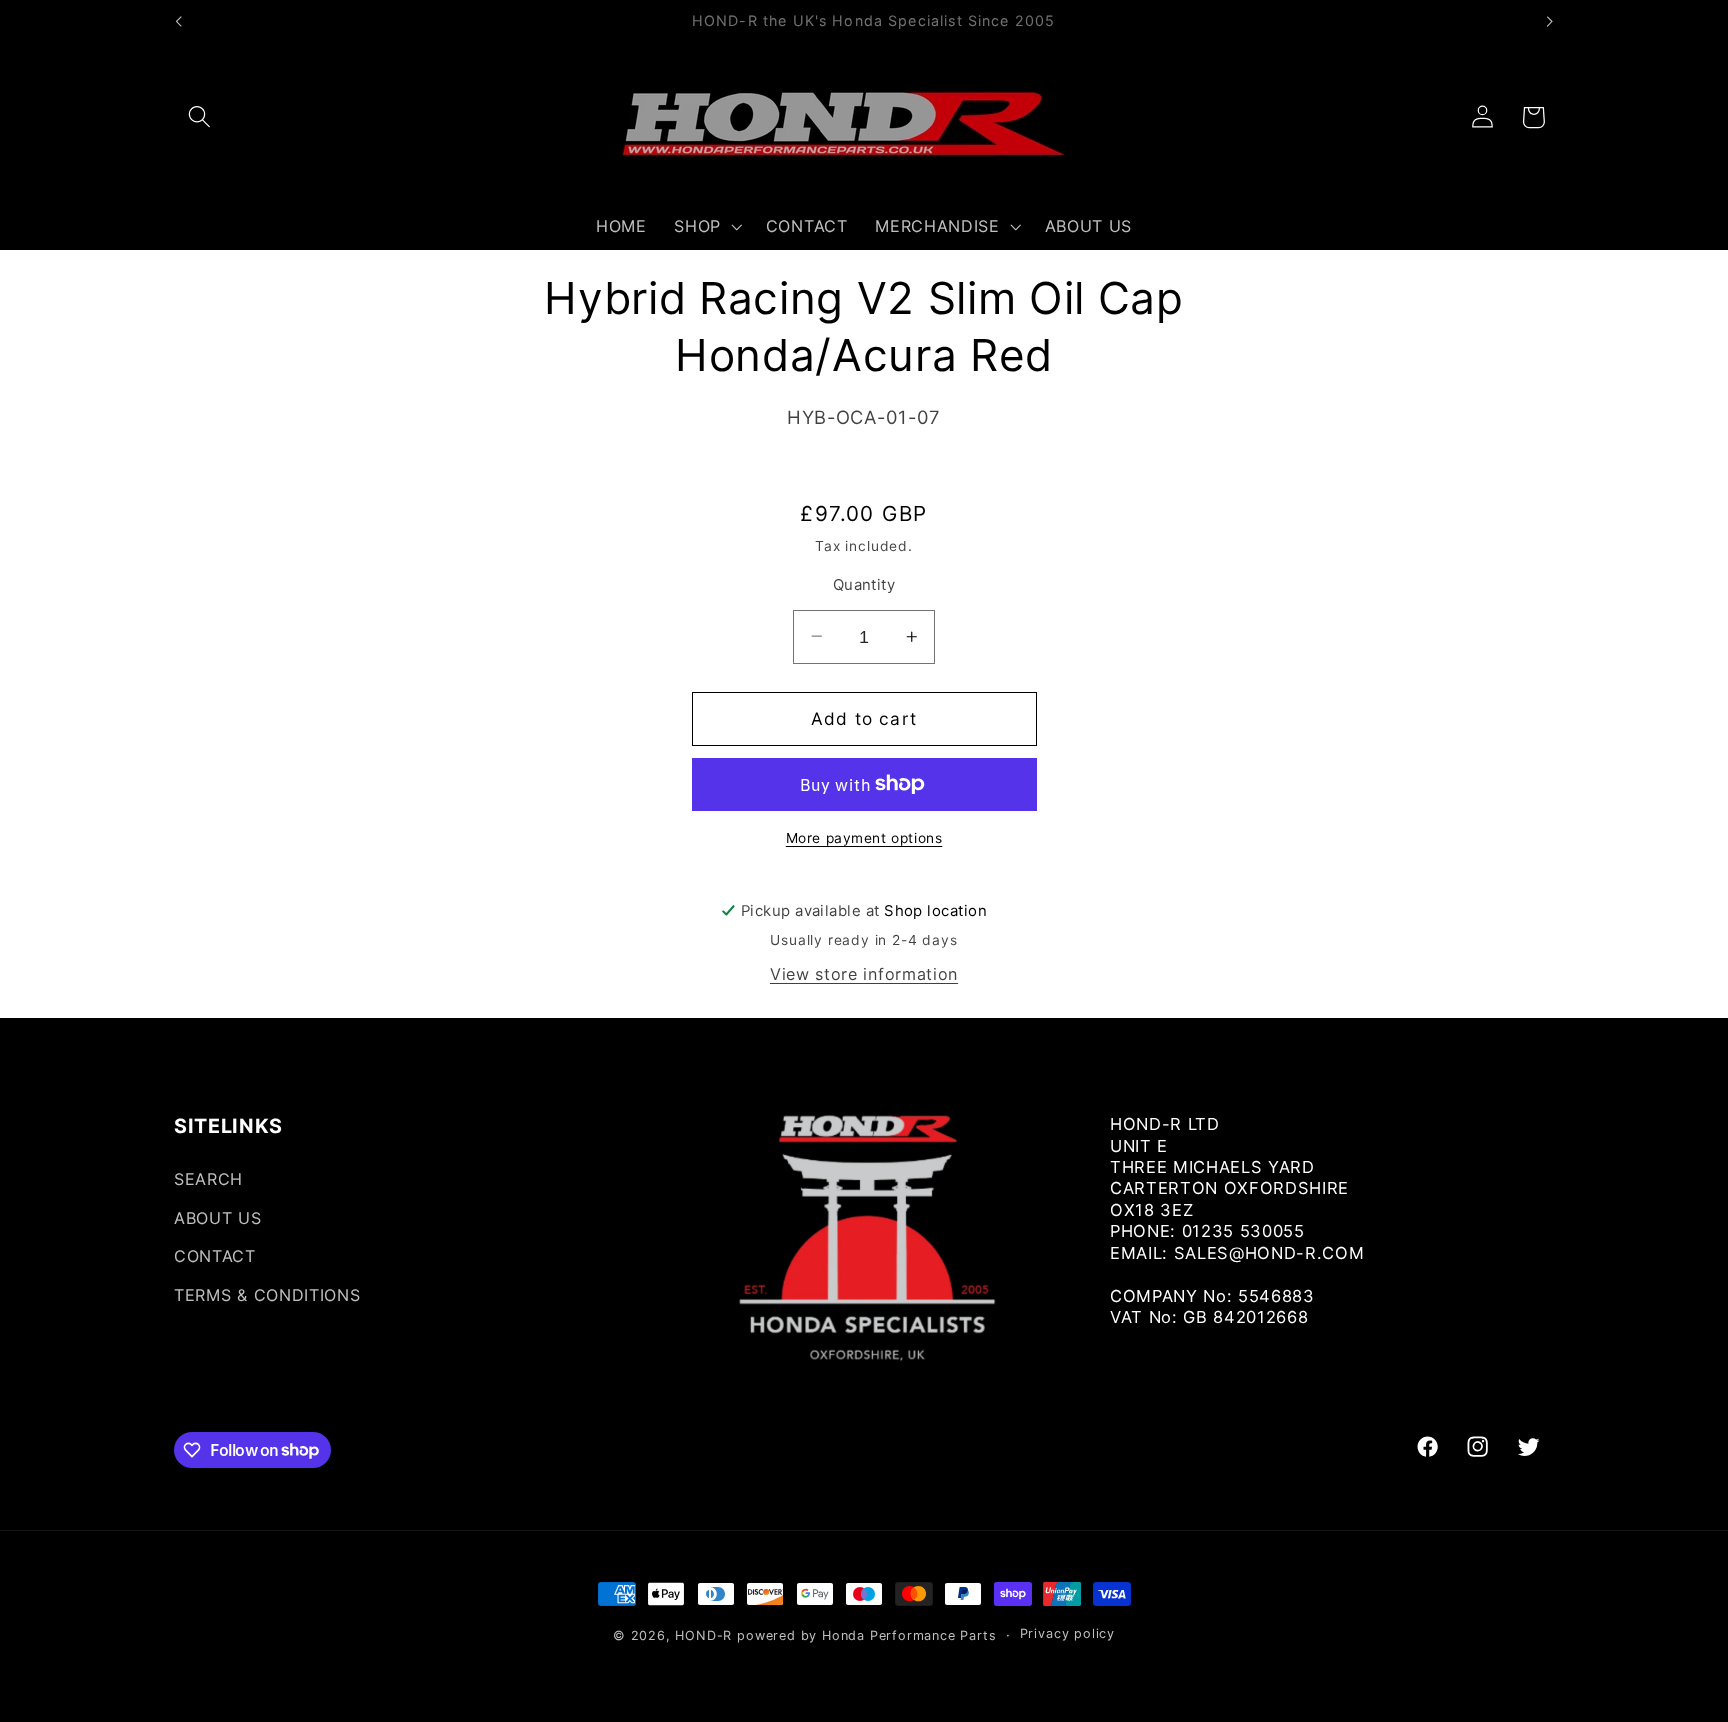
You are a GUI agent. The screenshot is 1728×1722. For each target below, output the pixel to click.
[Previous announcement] (179, 22)
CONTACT (215, 1257)
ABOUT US (218, 1218)
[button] (199, 117)
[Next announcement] (1549, 22)
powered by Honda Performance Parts (866, 1635)
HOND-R (703, 1635)
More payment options (864, 838)
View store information (864, 974)
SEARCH (208, 1179)
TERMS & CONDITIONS (267, 1295)
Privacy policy (1067, 1634)
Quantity (864, 584)
